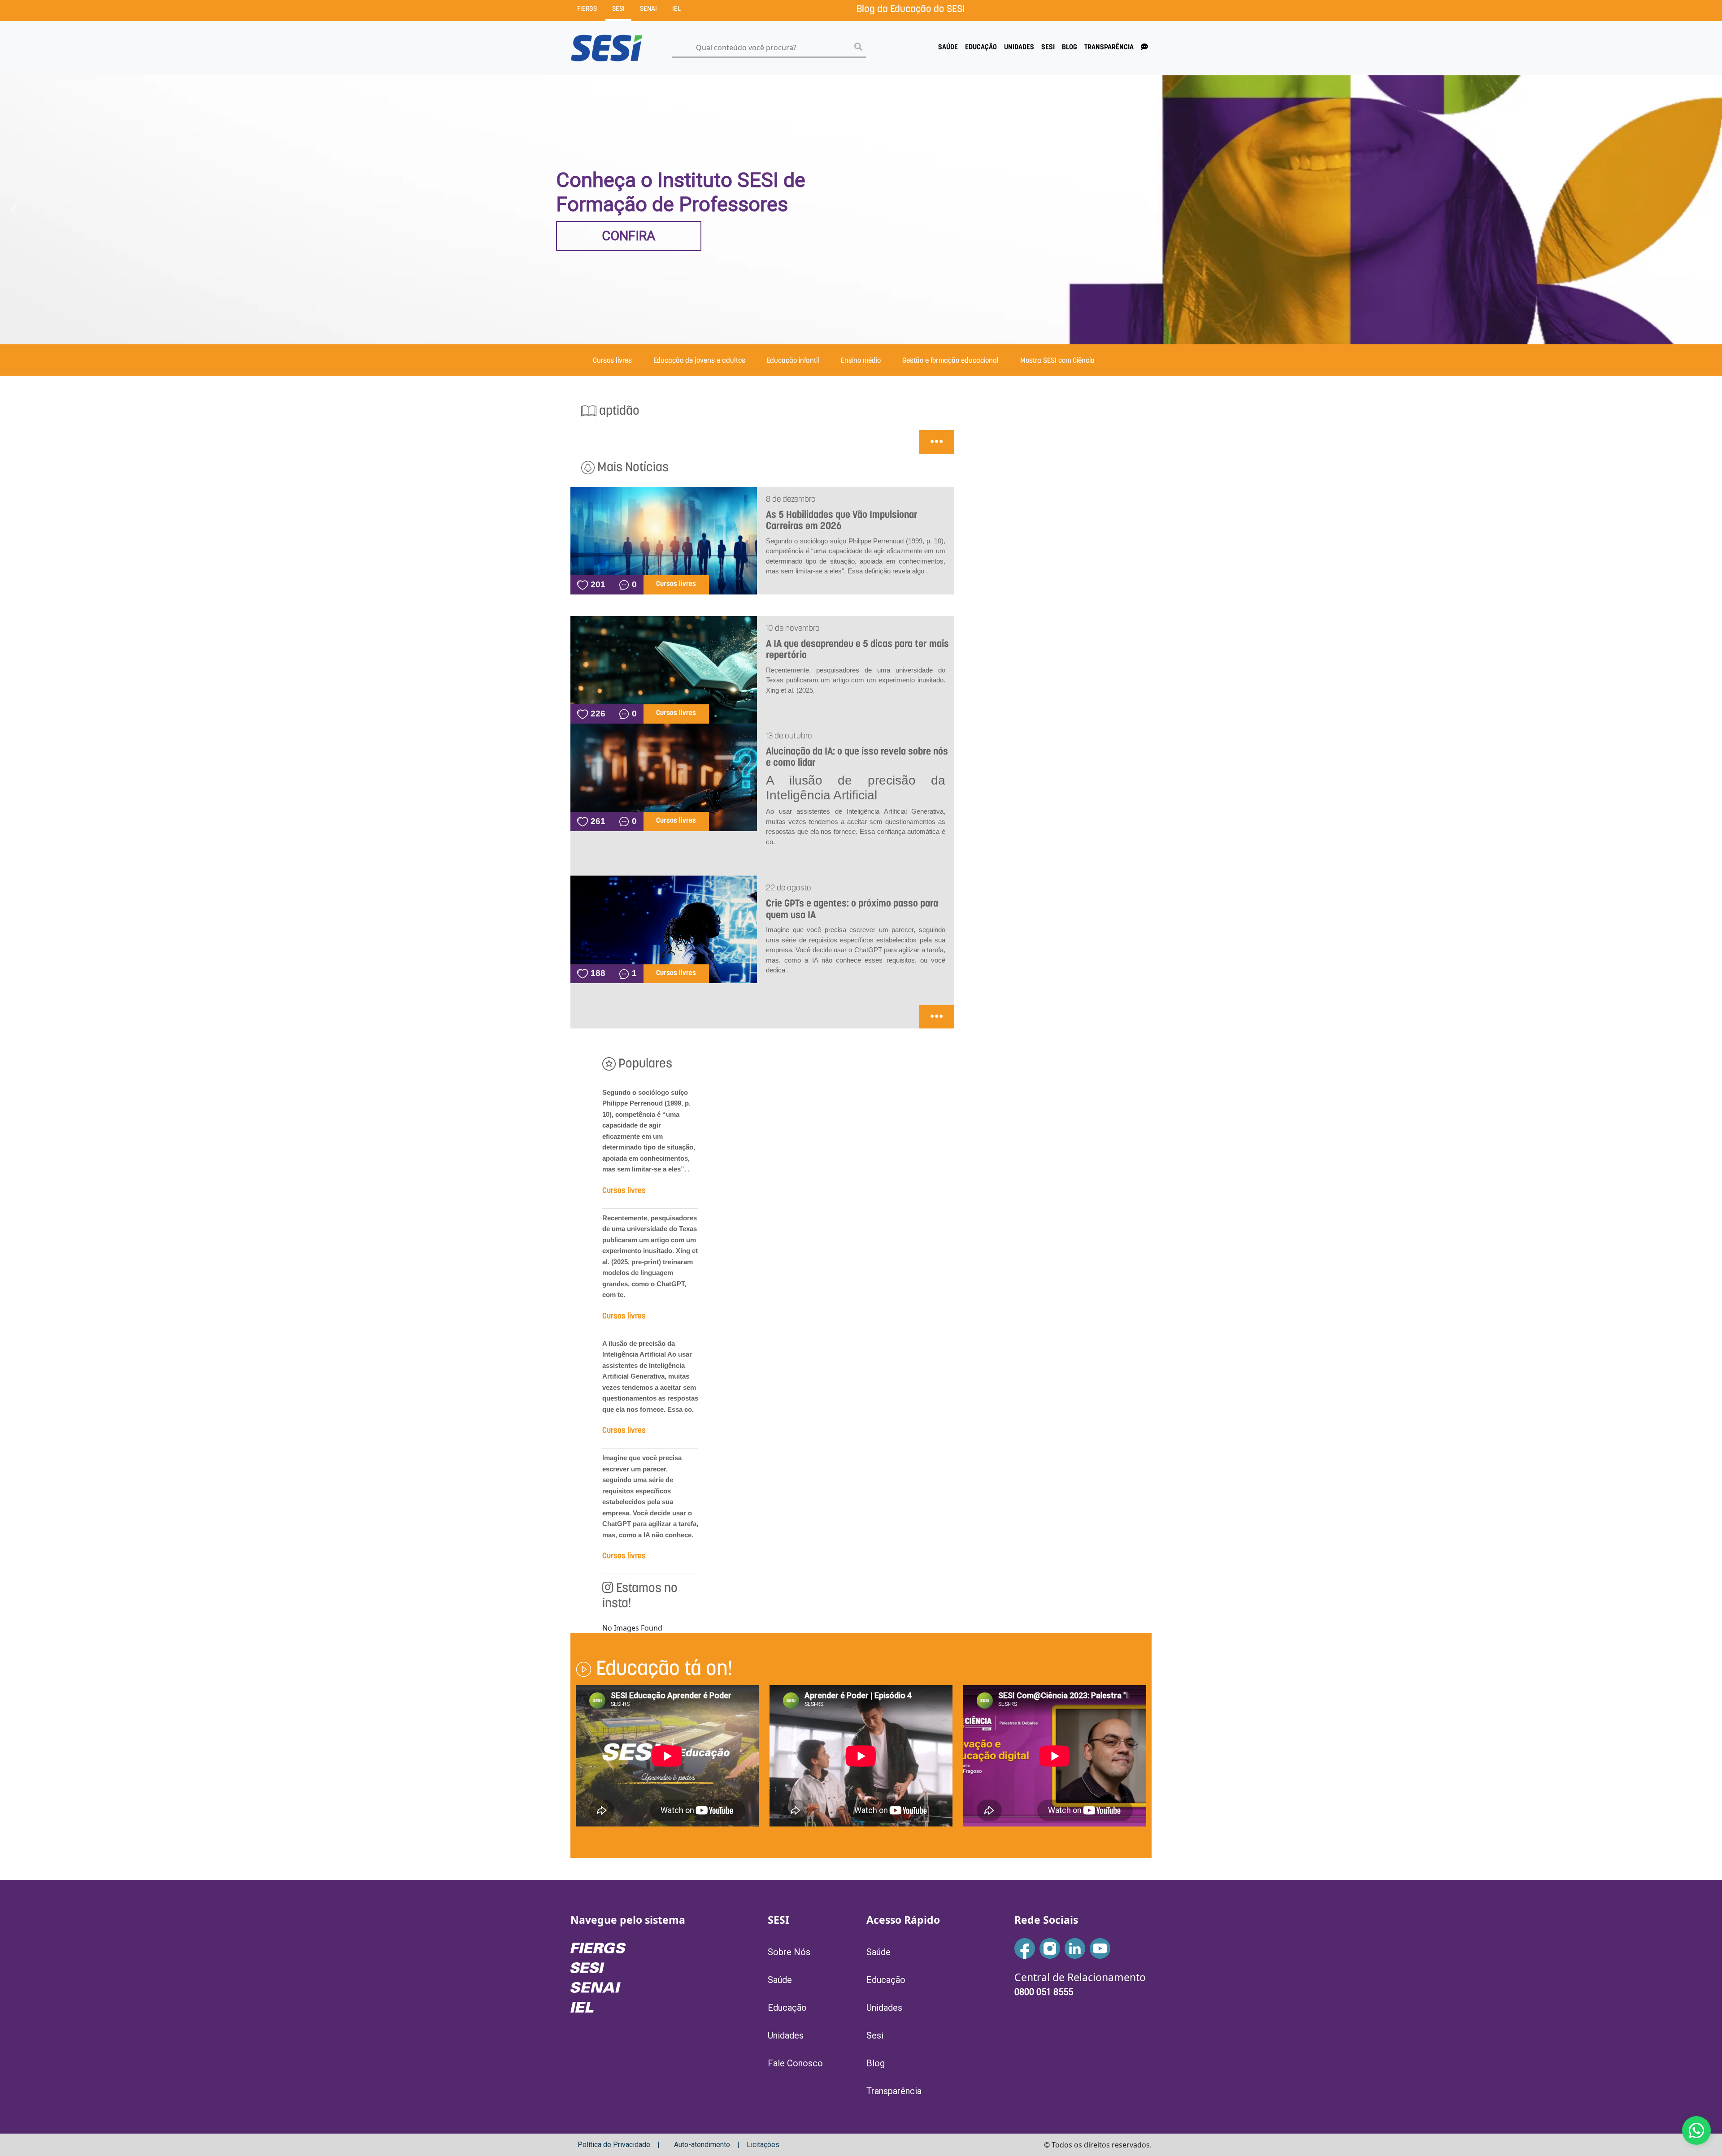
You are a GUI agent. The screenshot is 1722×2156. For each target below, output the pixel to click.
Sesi (1048, 48)
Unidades (1019, 48)
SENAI (648, 9)
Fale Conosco (795, 2063)
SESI (618, 9)
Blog (1070, 48)
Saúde (948, 48)
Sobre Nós (789, 1952)
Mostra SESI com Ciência (1057, 361)
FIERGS (587, 9)
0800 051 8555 (1044, 1992)
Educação (981, 48)
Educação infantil (793, 361)
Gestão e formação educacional (950, 361)
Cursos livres (612, 361)
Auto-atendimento (702, 2145)
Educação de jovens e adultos (699, 361)
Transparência (1109, 48)
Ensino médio (861, 361)
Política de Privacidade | (619, 2145)
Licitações (763, 2145)
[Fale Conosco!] (1696, 2130)
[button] (14, 210)
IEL (676, 9)
